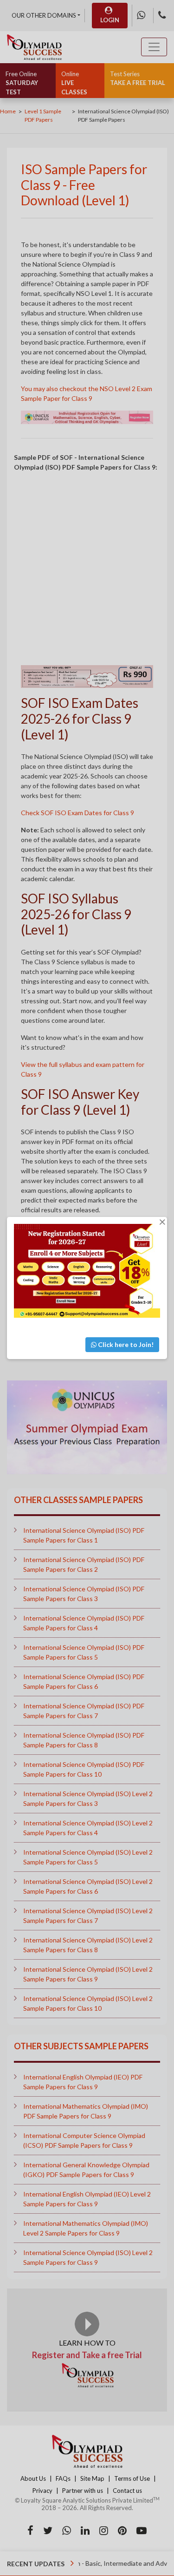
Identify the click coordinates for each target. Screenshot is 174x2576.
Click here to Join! (125, 1344)
